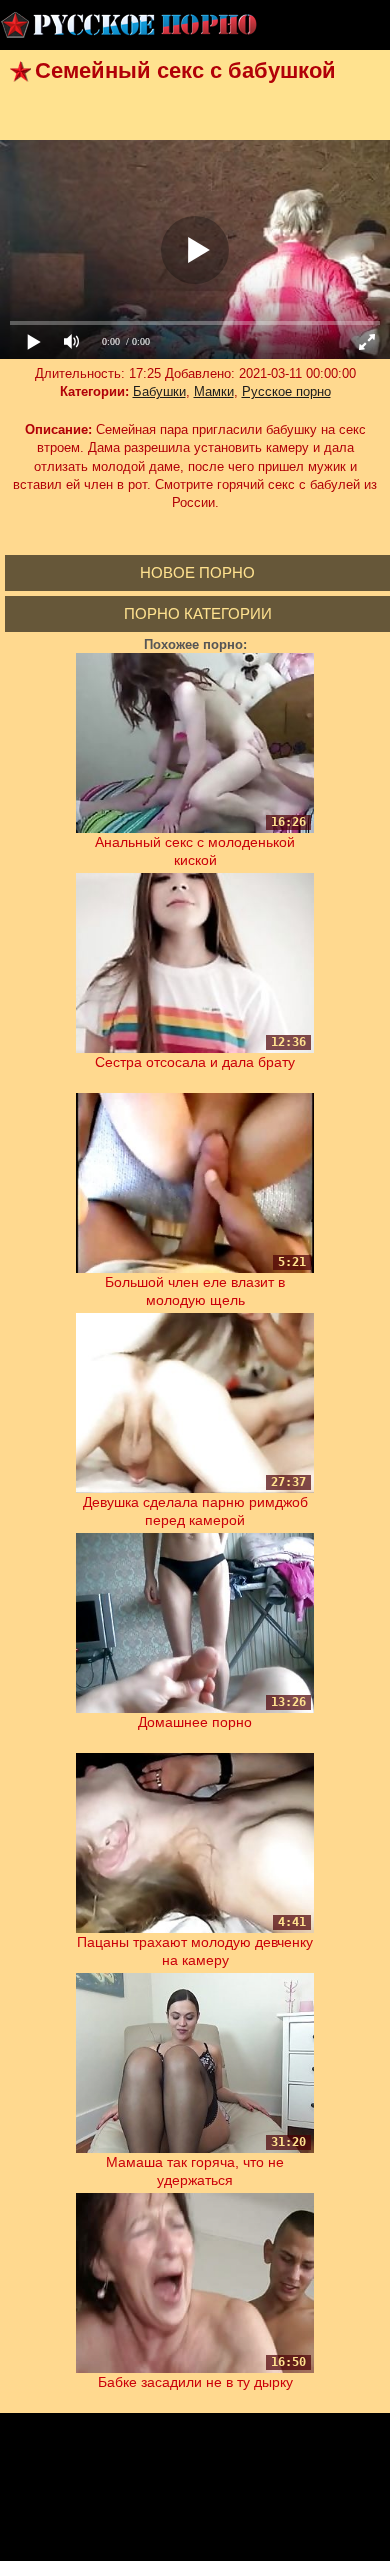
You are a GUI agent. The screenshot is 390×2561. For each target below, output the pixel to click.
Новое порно (197, 572)
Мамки (214, 391)
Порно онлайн (130, 25)
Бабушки (159, 391)
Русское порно (286, 391)
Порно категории (198, 613)
